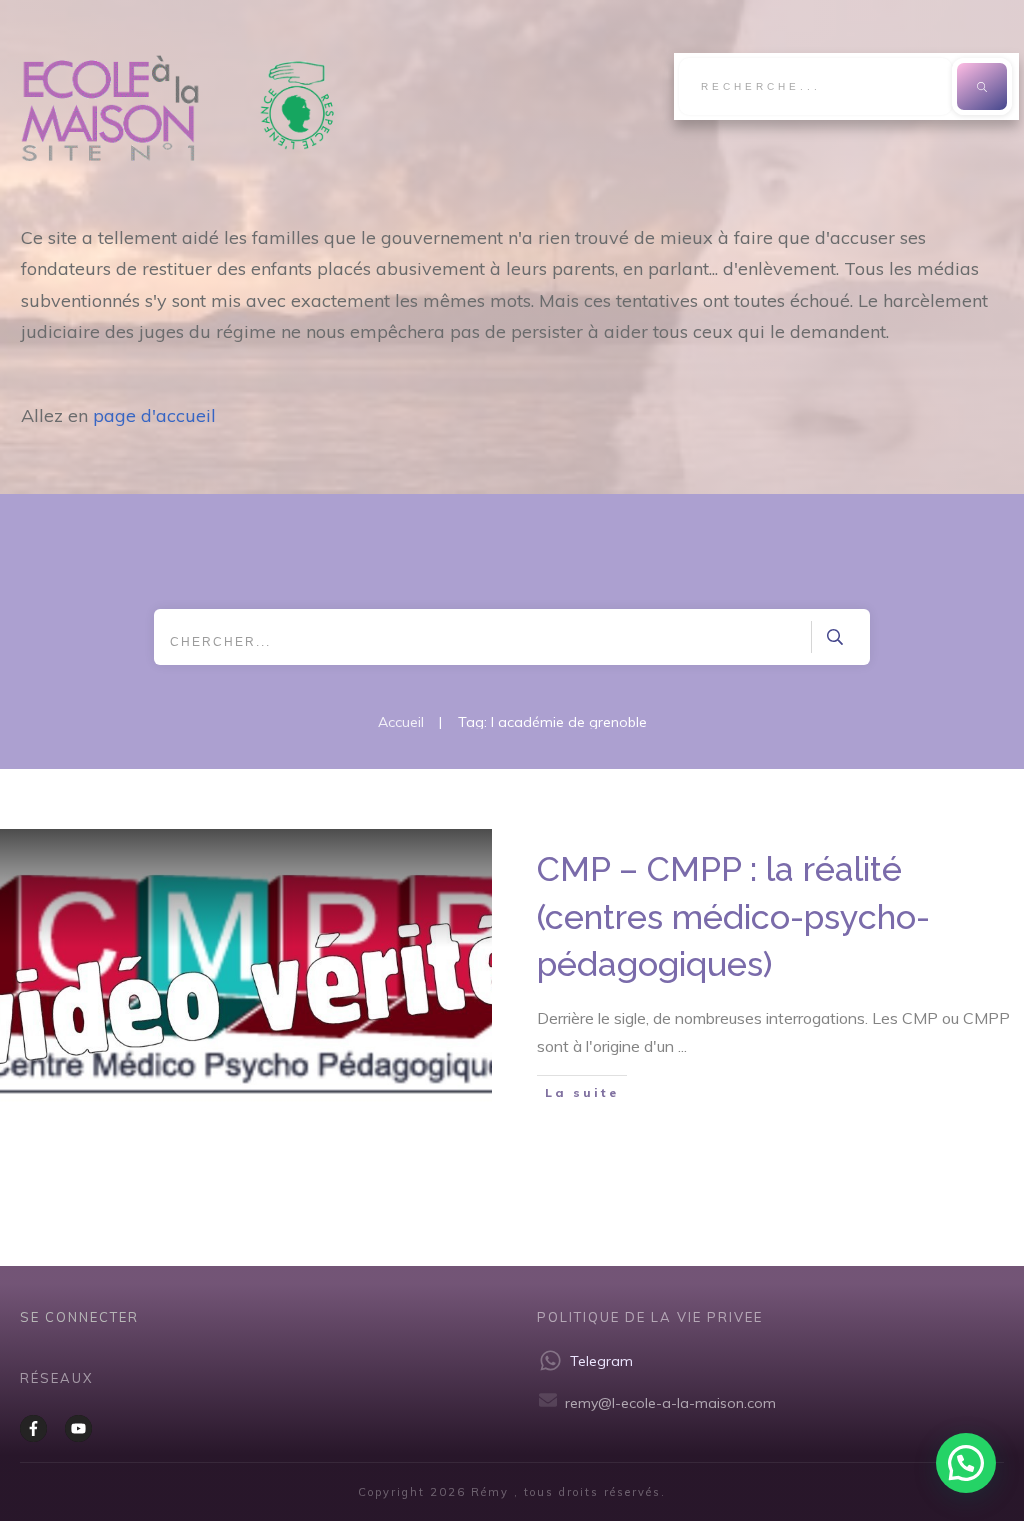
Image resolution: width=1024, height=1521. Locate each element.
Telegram (601, 1361)
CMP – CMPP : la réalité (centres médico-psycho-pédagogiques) (733, 916)
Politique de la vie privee (650, 1317)
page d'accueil (154, 415)
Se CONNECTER (79, 1317)
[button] (966, 1463)
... (682, 1046)
